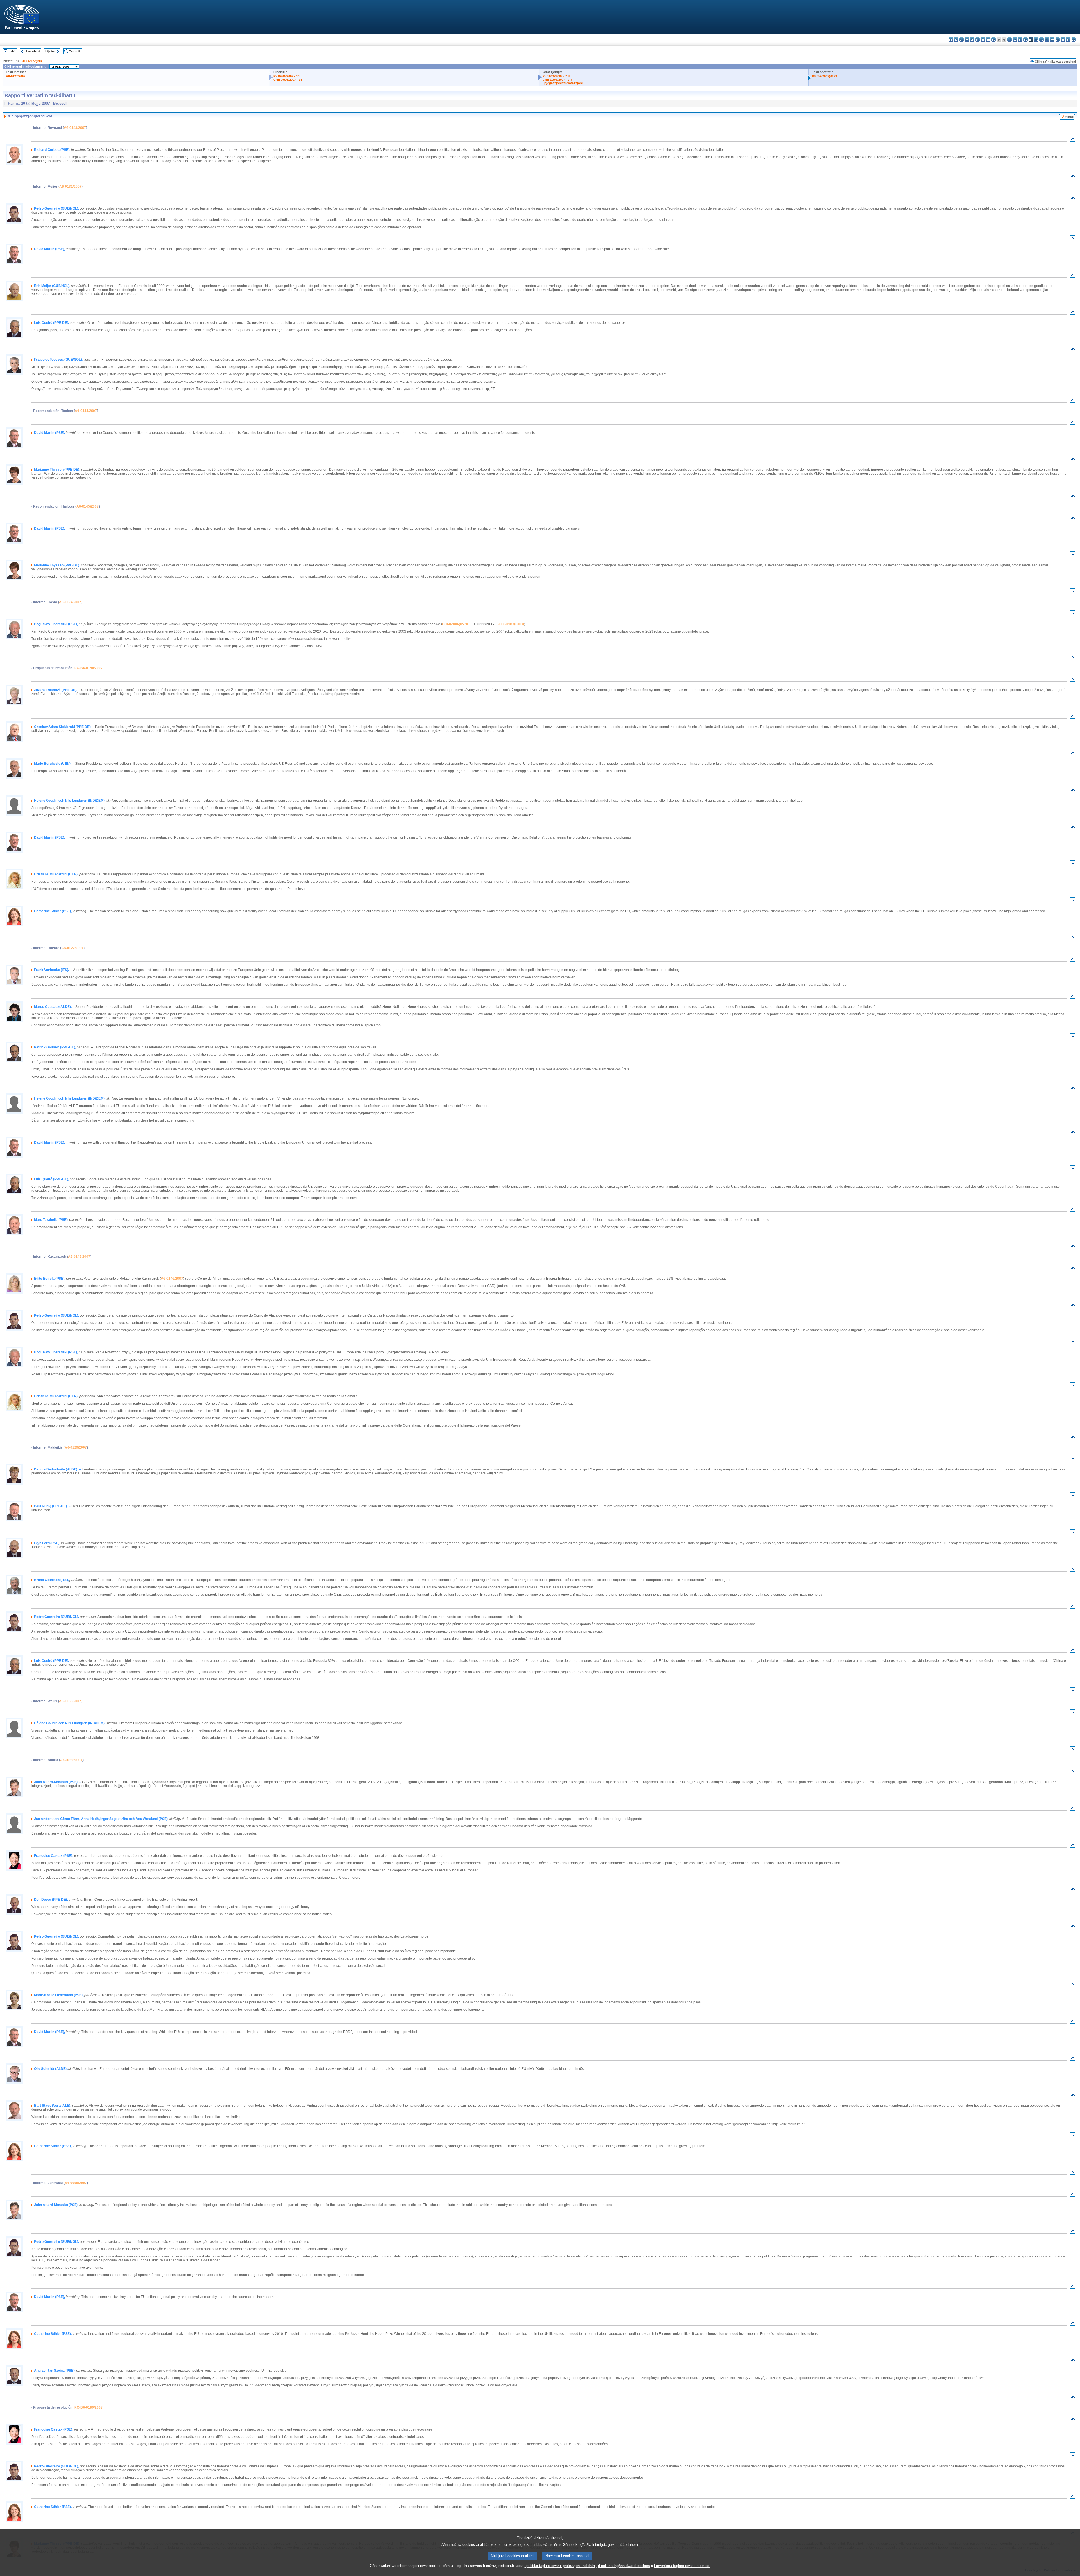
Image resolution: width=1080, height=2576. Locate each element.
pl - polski (1042, 40)
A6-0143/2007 (75, 128)
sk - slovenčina (1058, 40)
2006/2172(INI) (32, 61)
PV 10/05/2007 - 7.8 (556, 76)
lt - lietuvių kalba (1020, 40)
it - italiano (1010, 40)
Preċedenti (33, 51)
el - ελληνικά (983, 40)
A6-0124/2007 (70, 602)
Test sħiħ (75, 51)
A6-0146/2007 (79, 1257)
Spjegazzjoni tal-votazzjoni (563, 83)
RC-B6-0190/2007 (88, 668)
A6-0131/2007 (70, 187)
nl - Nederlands (1036, 40)
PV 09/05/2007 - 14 (286, 76)
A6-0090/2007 (71, 1760)
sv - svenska (1074, 40)
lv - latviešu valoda (1015, 40)
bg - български (951, 40)
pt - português (1047, 40)
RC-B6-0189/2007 (88, 2407)
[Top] (1073, 140)
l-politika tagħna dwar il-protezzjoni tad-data (560, 2566)
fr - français (994, 40)
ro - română (1052, 40)
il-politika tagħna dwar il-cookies (624, 2566)
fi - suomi (1068, 40)
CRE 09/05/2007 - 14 (288, 80)
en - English (988, 40)
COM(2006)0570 (455, 624)
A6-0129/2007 (76, 1447)
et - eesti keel (977, 40)
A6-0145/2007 (88, 506)
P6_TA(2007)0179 (824, 76)
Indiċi (12, 51)
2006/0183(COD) (511, 624)
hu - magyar (1026, 40)
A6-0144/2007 (86, 411)
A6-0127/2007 (16, 76)
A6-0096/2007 (76, 2183)
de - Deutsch (972, 40)
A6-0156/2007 (70, 1701)
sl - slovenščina (1063, 40)
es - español (956, 40)
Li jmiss (50, 51)
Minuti (1069, 117)
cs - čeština (961, 40)
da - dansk (967, 40)
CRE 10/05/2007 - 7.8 (557, 80)
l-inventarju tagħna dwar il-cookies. (682, 2566)
